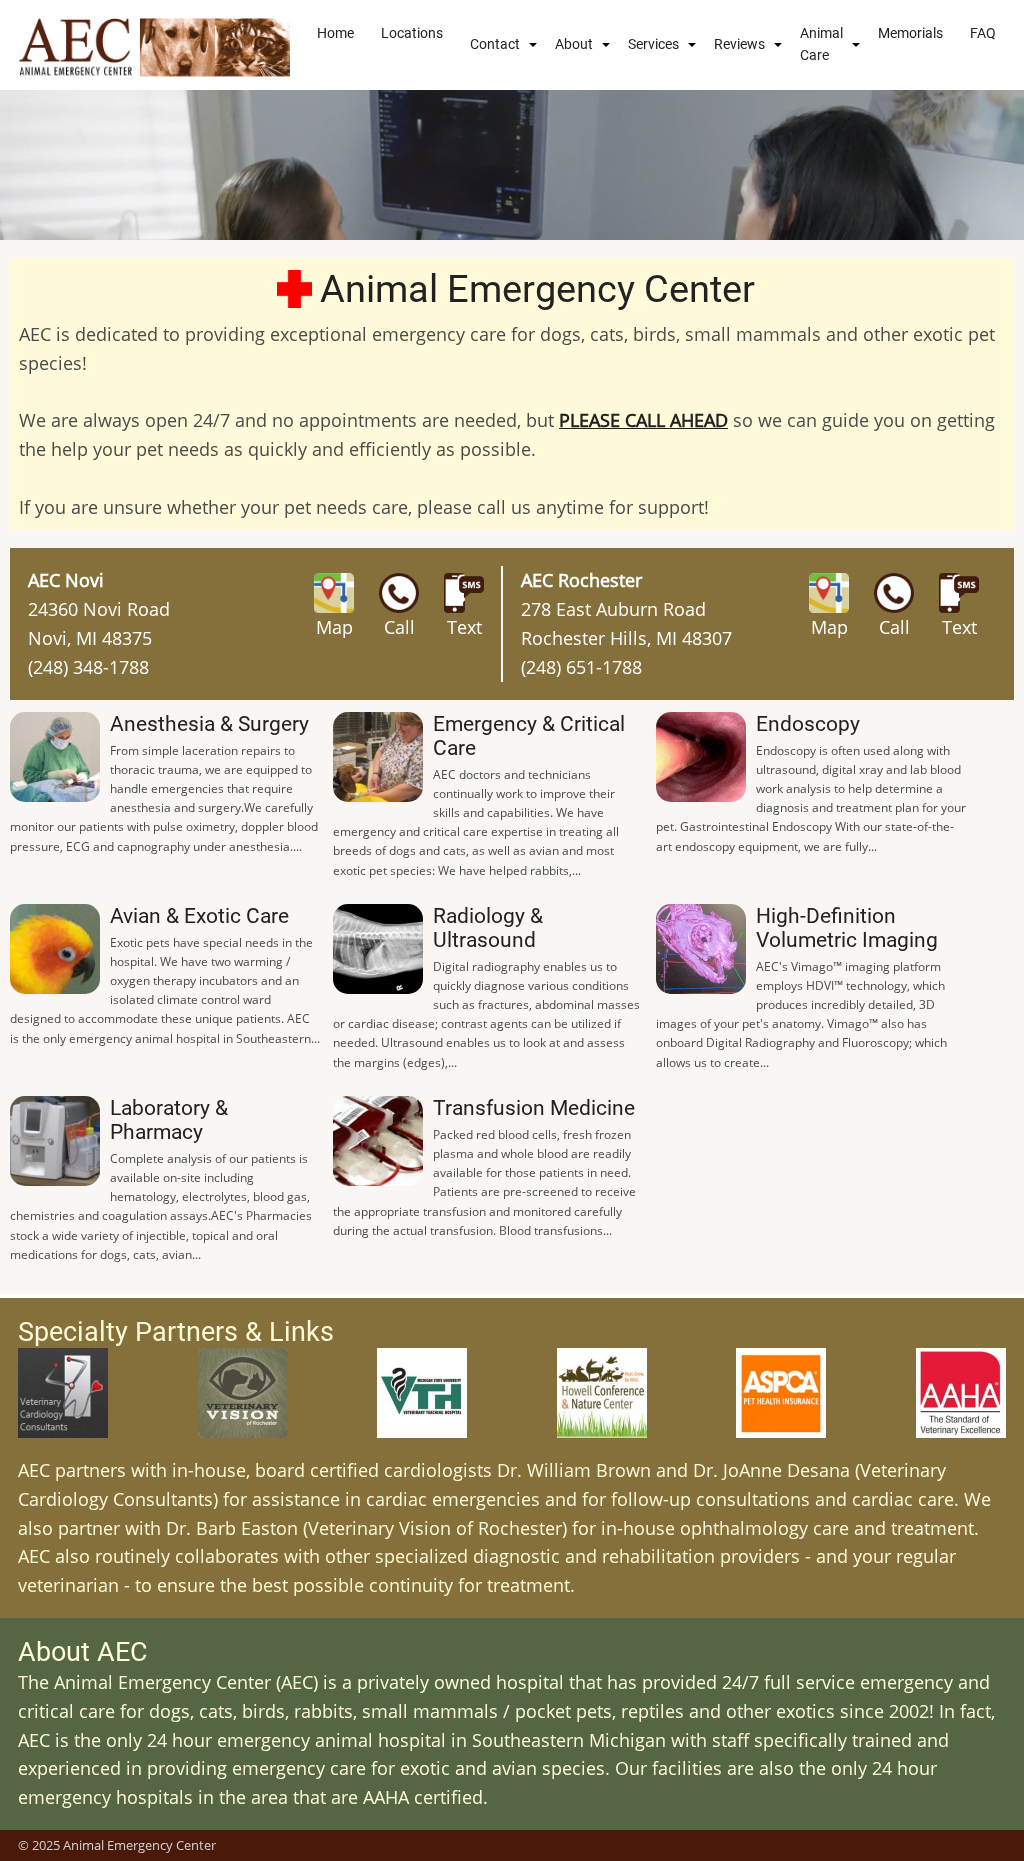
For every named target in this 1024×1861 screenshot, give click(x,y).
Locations (412, 33)
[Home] (154, 45)
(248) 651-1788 (581, 667)
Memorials (910, 33)
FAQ (983, 33)
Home (335, 33)
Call (399, 627)
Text (464, 627)
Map (334, 627)
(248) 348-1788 (88, 667)
